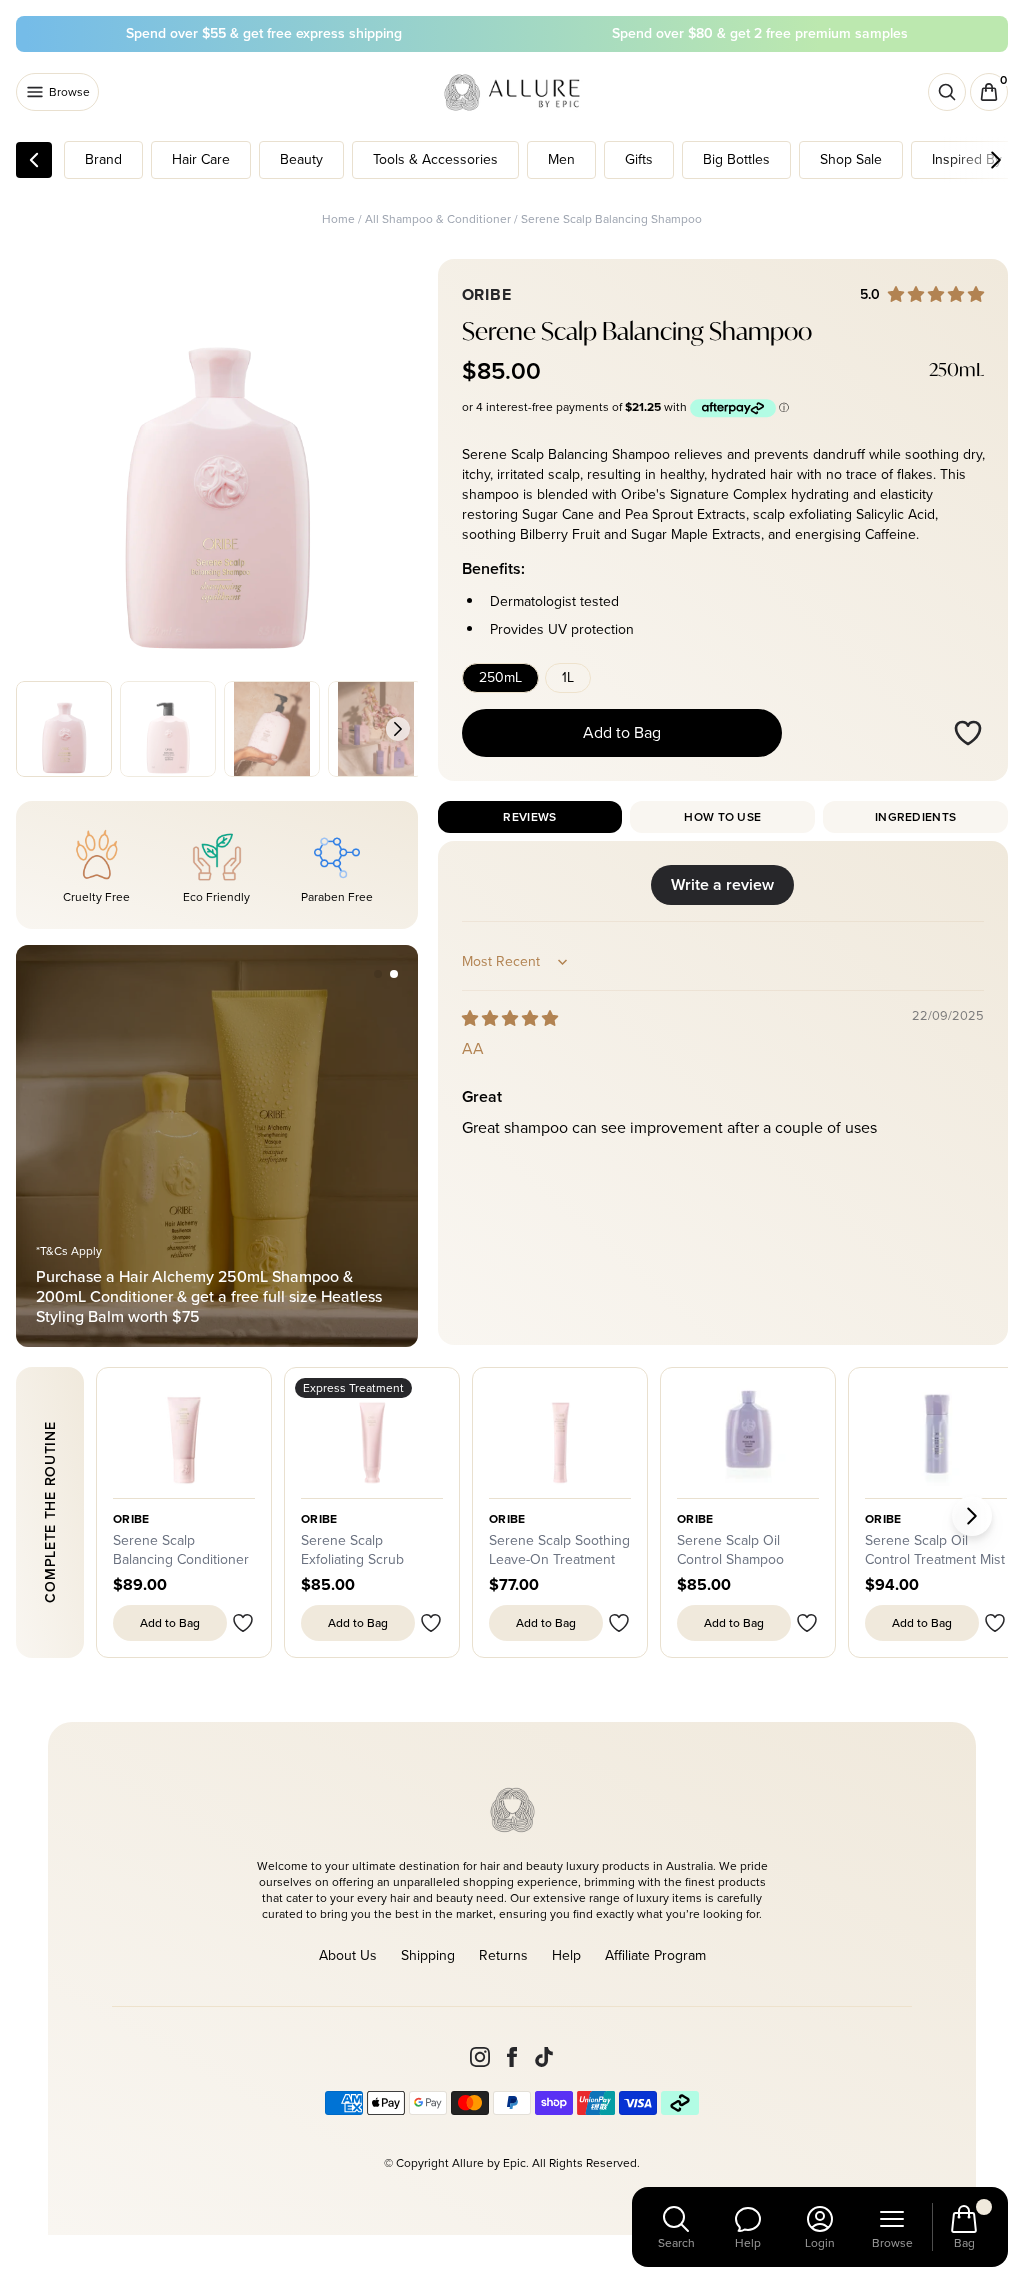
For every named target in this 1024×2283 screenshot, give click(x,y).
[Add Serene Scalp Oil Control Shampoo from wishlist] (807, 1623)
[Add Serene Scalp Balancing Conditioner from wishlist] (243, 1623)
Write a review (722, 884)
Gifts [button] (639, 159)
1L (568, 677)
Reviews (529, 817)
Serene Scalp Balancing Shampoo (611, 219)
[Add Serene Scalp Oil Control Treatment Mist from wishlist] (995, 1623)
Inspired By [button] (967, 159)
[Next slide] (398, 729)
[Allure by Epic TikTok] (544, 2057)
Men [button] (561, 159)
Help (566, 1955)
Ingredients (915, 817)
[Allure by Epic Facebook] (512, 2057)
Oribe (319, 1519)
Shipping (428, 1955)
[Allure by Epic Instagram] (480, 2057)
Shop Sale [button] (851, 159)
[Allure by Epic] (514, 92)
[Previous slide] (36, 729)
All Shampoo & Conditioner (438, 219)
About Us (348, 1955)
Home (338, 219)
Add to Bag (622, 732)
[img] (510, 1018)
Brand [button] (103, 159)
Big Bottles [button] (736, 159)
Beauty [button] (301, 159)
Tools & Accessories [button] (435, 159)
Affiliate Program (655, 1955)
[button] (378, 974)
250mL (500, 677)
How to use (722, 817)
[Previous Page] (34, 160)
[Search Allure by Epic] (947, 92)
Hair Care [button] (201, 159)
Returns (503, 1955)
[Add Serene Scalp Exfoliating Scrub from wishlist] (431, 1623)
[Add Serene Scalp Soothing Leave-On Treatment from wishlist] (619, 1623)
